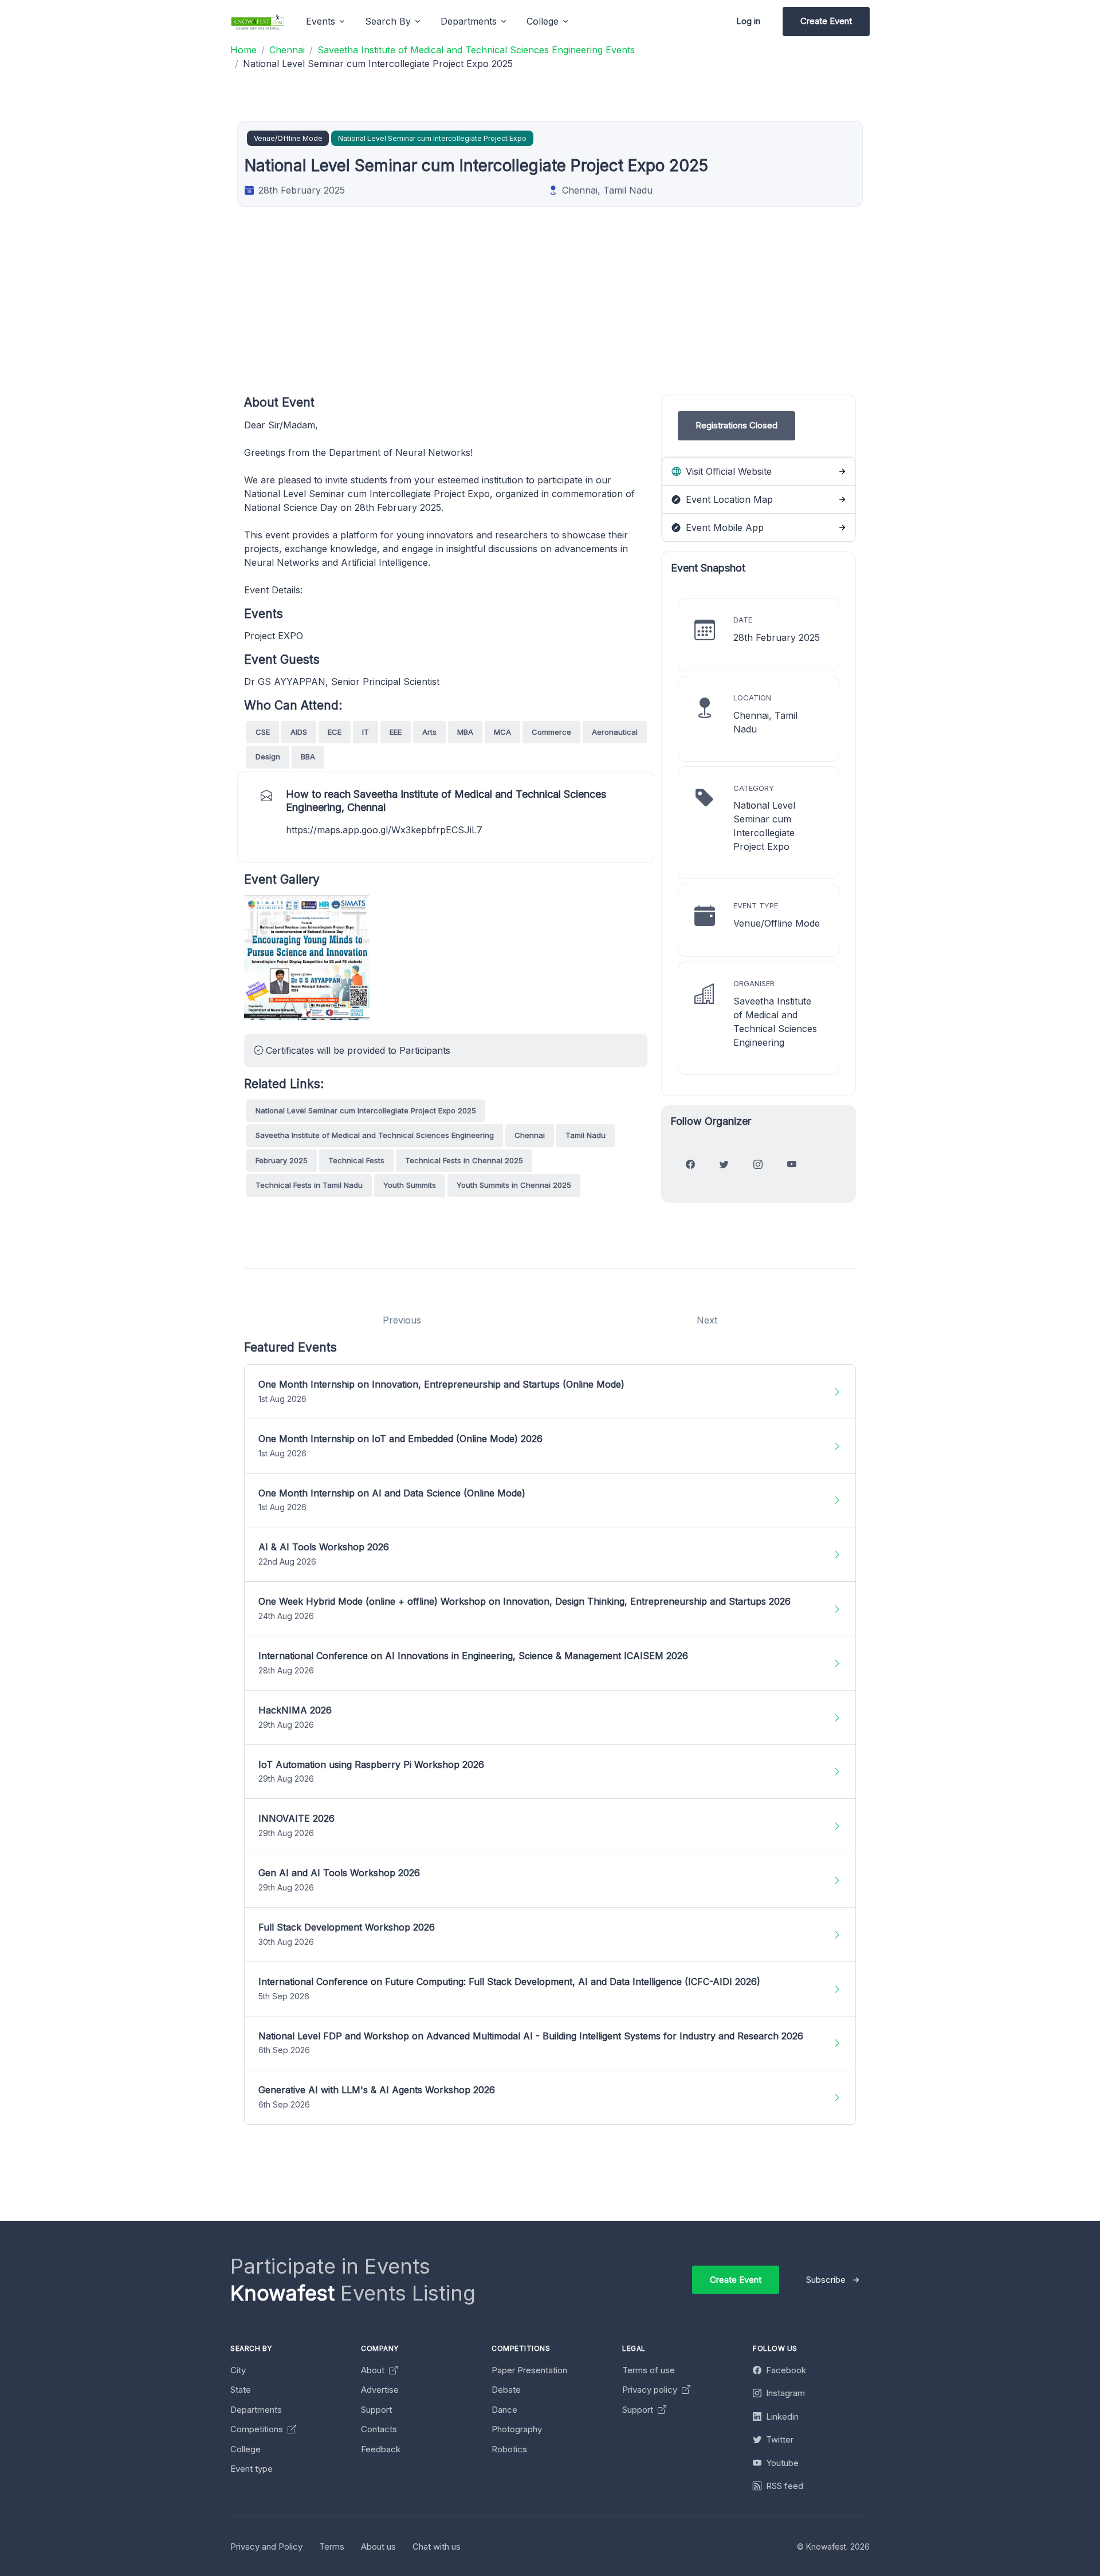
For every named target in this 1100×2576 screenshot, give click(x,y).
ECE (335, 732)
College (245, 2449)
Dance (504, 2410)
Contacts (379, 2429)
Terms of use (649, 2370)
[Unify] (258, 21)
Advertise (380, 2390)
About (374, 2370)
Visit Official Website (727, 471)
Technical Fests (356, 1160)
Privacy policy (651, 2390)
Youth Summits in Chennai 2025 (514, 1185)
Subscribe (826, 2280)
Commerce (551, 732)
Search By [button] (388, 21)
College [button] (543, 21)
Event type (252, 2469)
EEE (396, 732)
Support (376, 2410)
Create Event (826, 21)
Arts (429, 732)
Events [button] (321, 21)
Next (707, 1320)
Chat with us (437, 2547)
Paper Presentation (529, 2370)
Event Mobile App (723, 527)
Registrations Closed (736, 425)
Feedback (381, 2449)
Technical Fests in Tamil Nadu (309, 1185)
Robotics (509, 2449)
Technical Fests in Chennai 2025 (464, 1160)
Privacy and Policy (266, 2547)
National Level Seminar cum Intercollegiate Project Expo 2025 (366, 1110)
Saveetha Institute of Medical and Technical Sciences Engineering (375, 1135)
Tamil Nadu (586, 1135)
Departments (256, 2410)
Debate (506, 2390)
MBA (465, 732)
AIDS (299, 732)
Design (268, 757)
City (238, 2370)
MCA (502, 732)
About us (378, 2547)
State (241, 2390)
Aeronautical (615, 732)
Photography (517, 2429)
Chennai (530, 1135)
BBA (308, 757)
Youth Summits (410, 1185)
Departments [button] (469, 21)
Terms (332, 2547)
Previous (402, 1320)
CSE (263, 732)
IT (366, 732)
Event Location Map (728, 499)
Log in (748, 21)
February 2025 (282, 1160)
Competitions (258, 2429)
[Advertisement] (588, 314)
